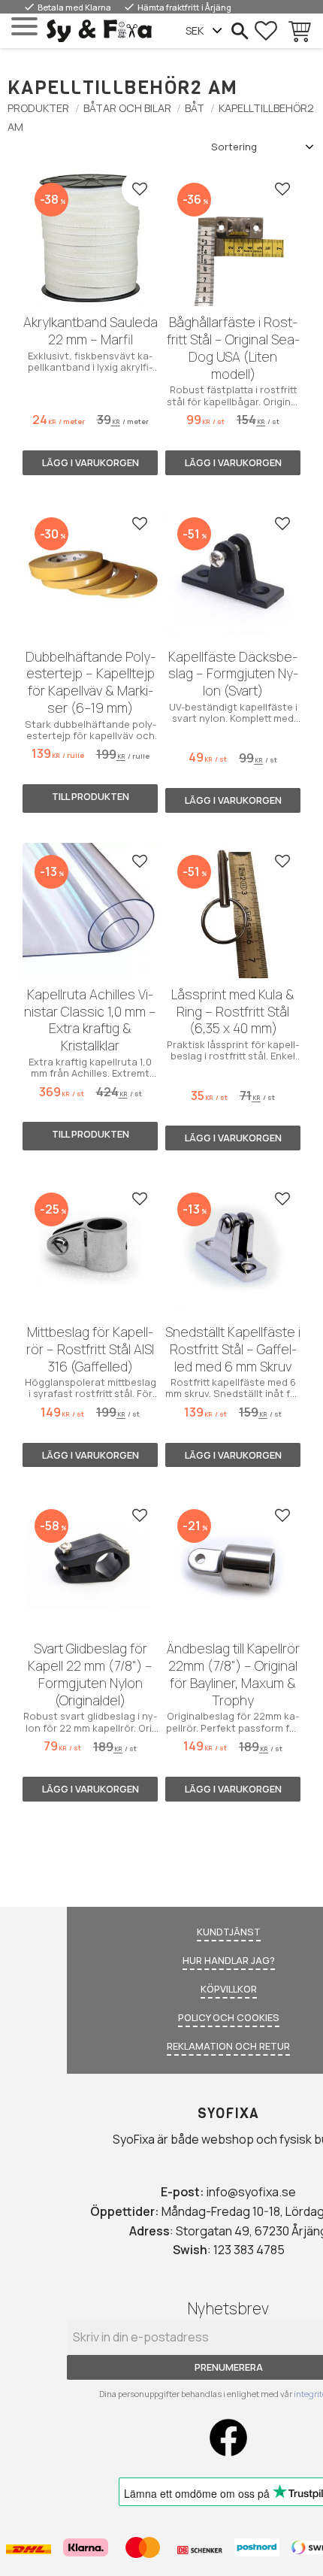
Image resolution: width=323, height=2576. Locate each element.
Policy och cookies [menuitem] (229, 2017)
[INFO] (90, 799)
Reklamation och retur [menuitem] (228, 2046)
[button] (24, 27)
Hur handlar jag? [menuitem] (229, 1960)
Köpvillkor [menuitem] (229, 1989)
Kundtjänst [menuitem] (229, 1932)
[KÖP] (90, 463)
